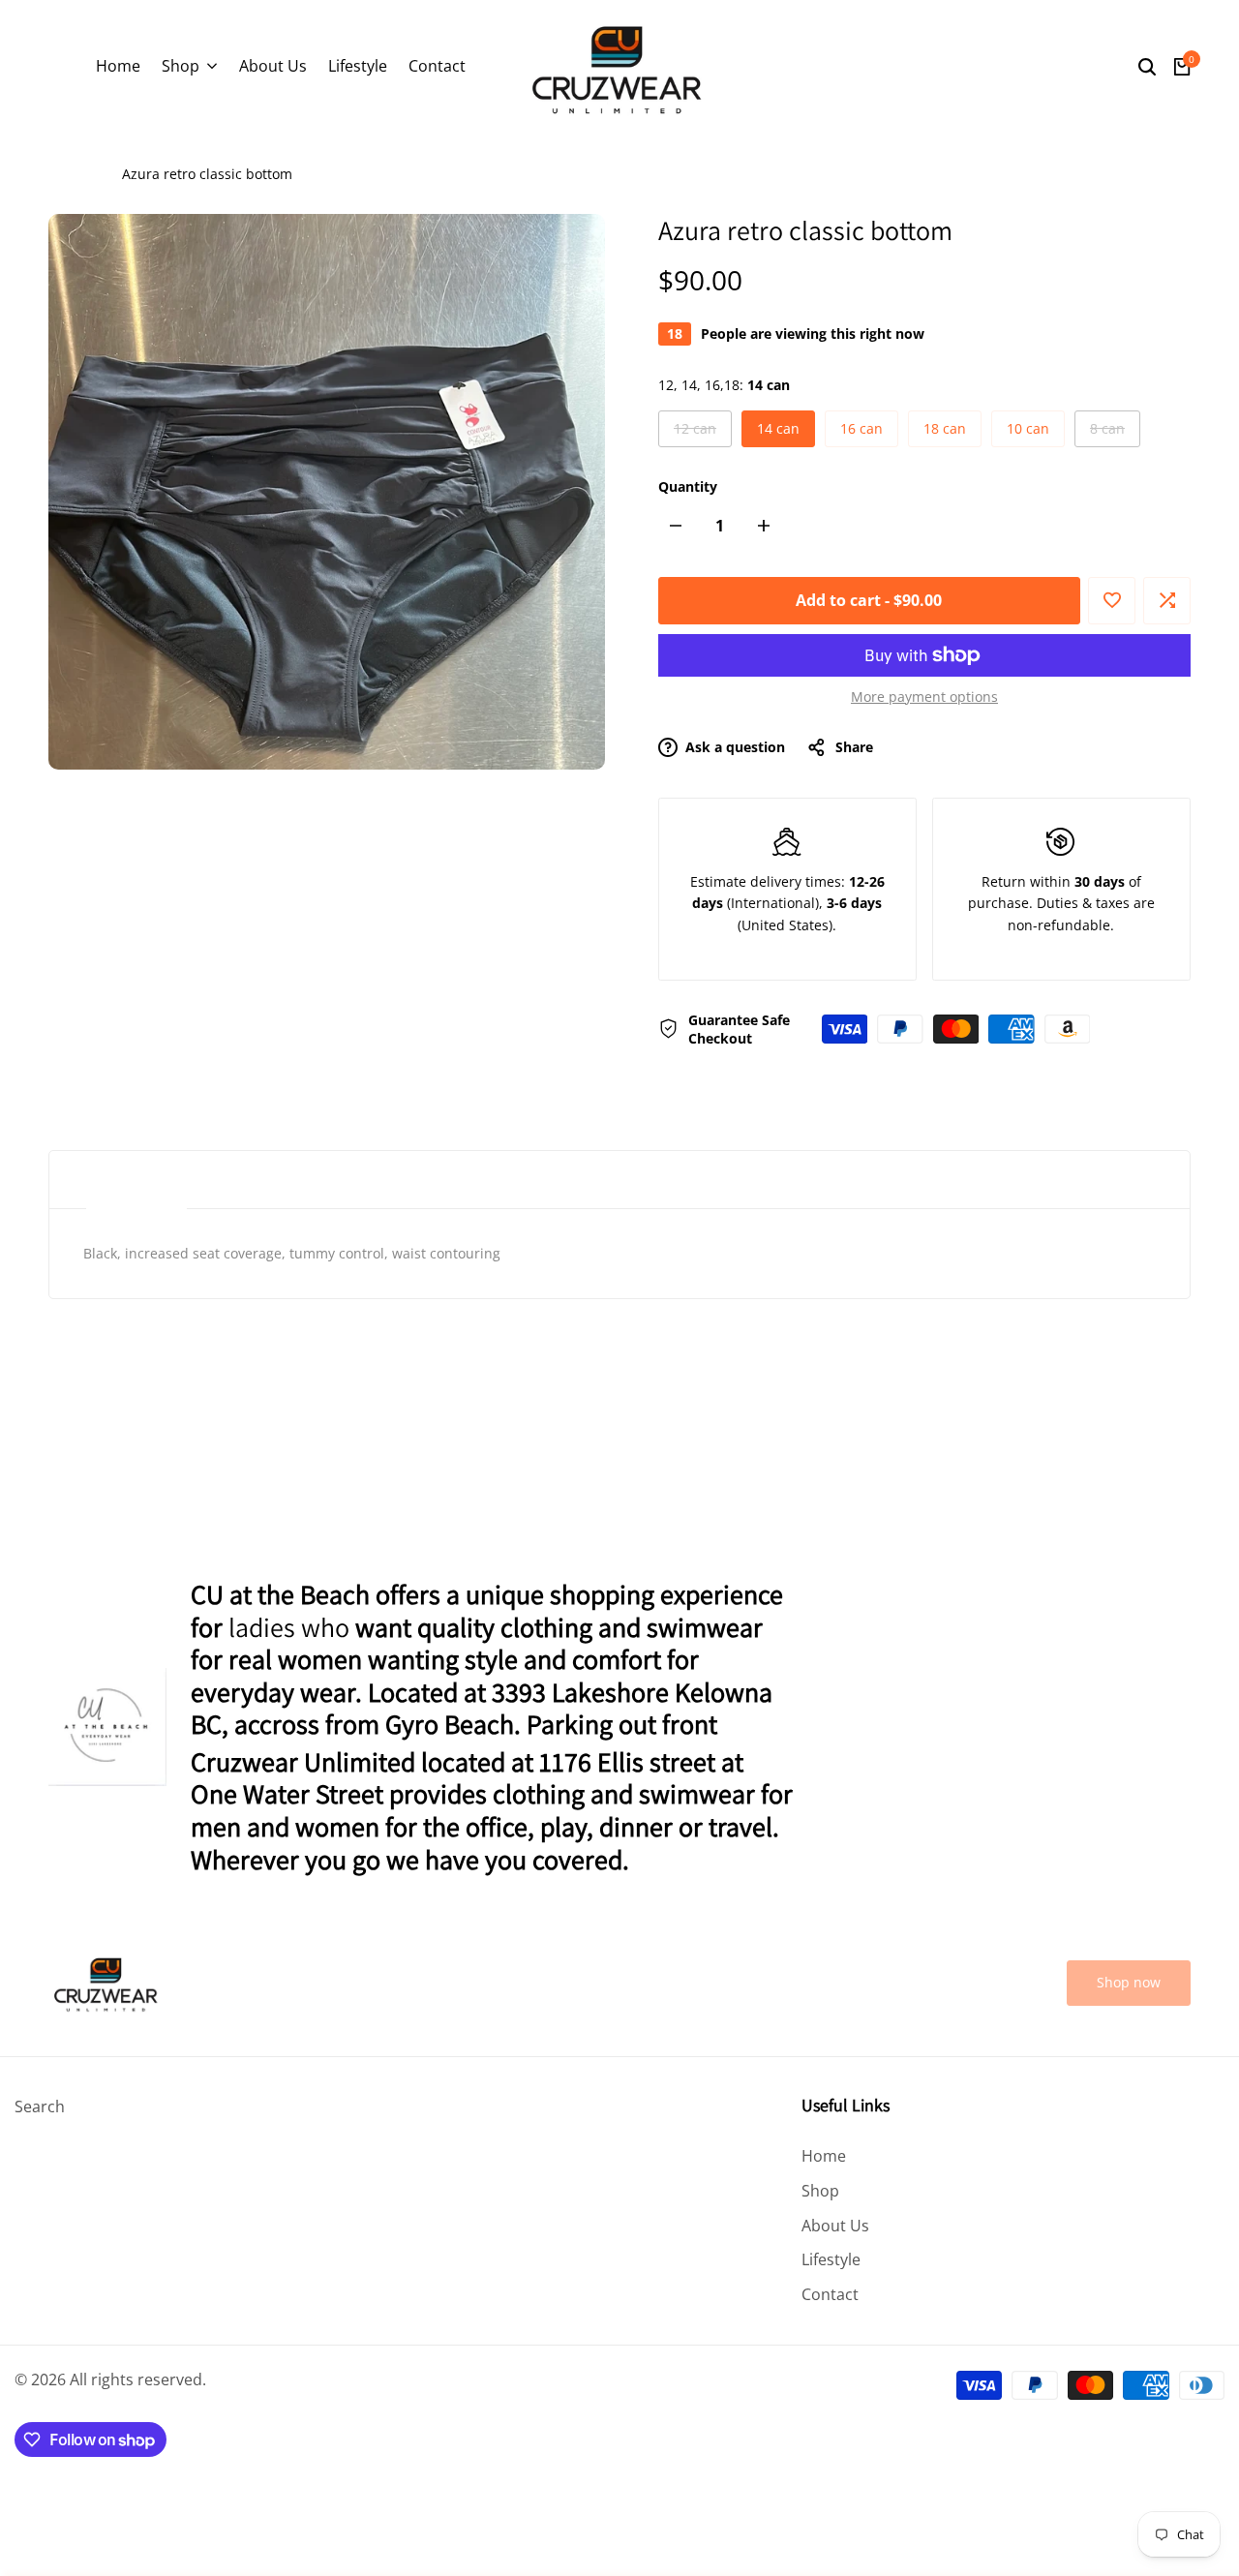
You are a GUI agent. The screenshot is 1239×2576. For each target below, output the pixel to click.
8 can (1112, 433)
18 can (945, 428)
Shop (820, 2191)
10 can (1028, 428)
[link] (1129, 1983)
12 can (696, 433)
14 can (778, 428)
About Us (835, 2226)
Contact (830, 2294)
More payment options (924, 697)
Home (67, 174)
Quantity (688, 486)
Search (40, 2106)
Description (136, 1180)
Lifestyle (831, 2259)
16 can (861, 428)
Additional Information (336, 1180)
